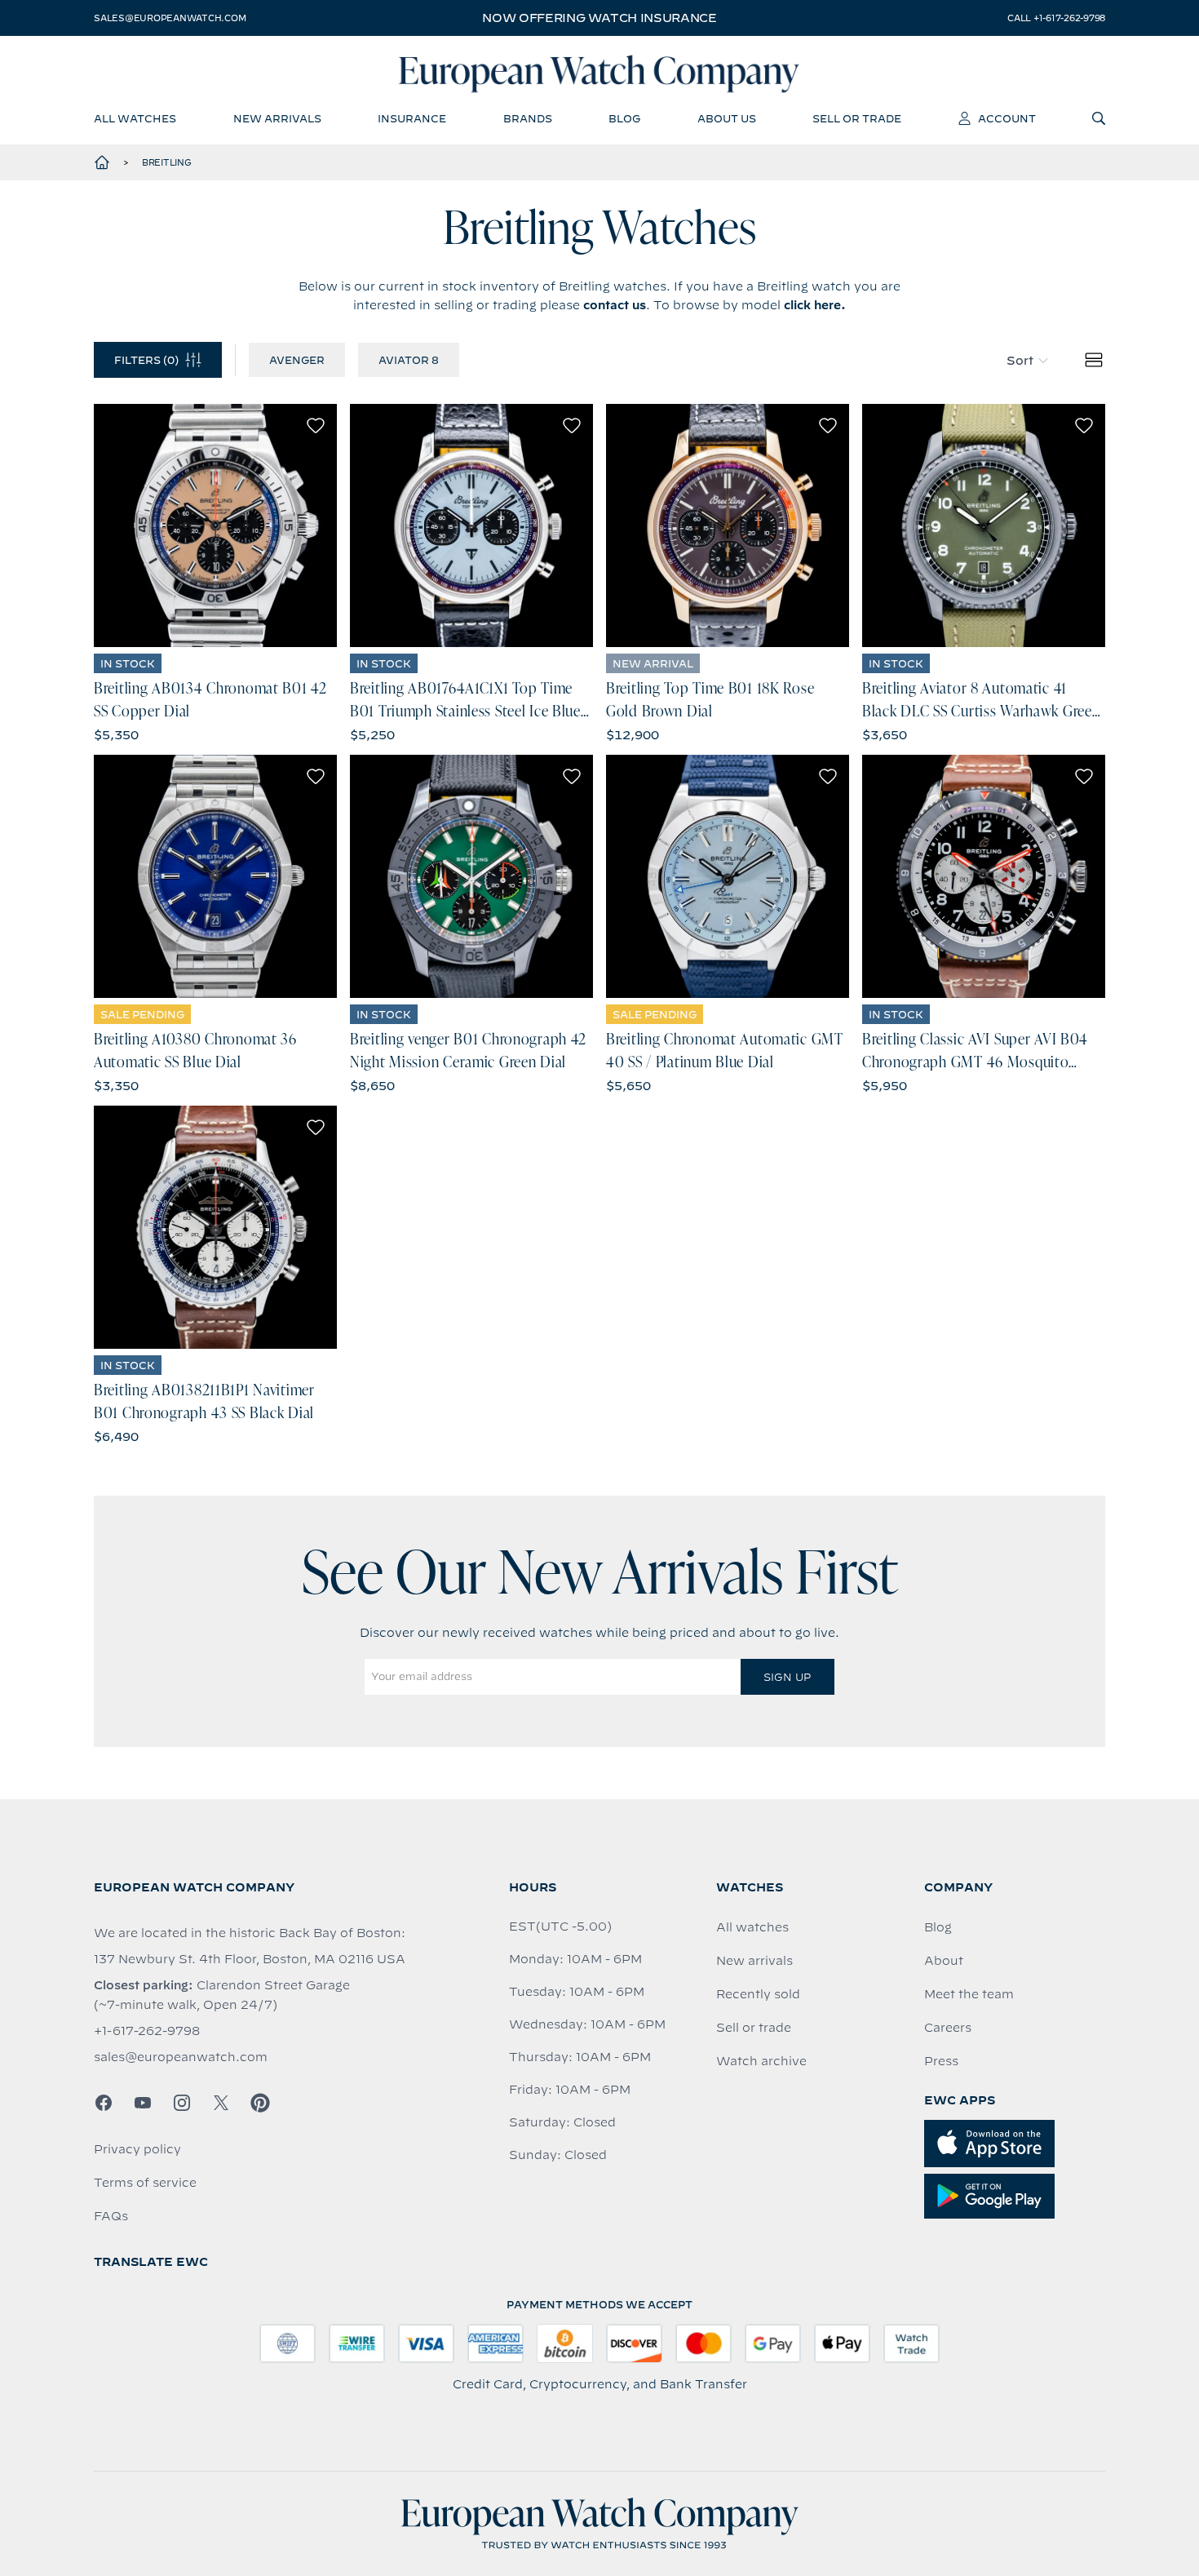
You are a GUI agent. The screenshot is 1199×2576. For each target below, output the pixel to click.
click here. (815, 305)
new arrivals (277, 118)
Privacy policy (137, 2149)
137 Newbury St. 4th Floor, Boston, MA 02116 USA (250, 1959)
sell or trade (857, 118)
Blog (938, 1927)
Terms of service (145, 2183)
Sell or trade (754, 2028)
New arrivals (754, 1961)
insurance (412, 118)
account (1007, 118)
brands (528, 118)
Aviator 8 (409, 360)
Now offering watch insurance (599, 18)
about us (727, 118)
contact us (615, 305)
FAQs (111, 2216)
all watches (135, 118)
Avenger (297, 360)
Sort (1020, 361)
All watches (752, 1927)
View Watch (216, 525)
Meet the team (969, 1994)
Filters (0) (146, 360)
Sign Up (787, 1677)
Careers (948, 2028)
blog (624, 118)
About (944, 1961)
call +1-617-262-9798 (1056, 18)
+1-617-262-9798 (147, 2031)
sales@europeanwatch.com (170, 18)
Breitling (167, 162)
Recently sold (758, 1994)
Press (941, 2061)
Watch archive (761, 2061)
